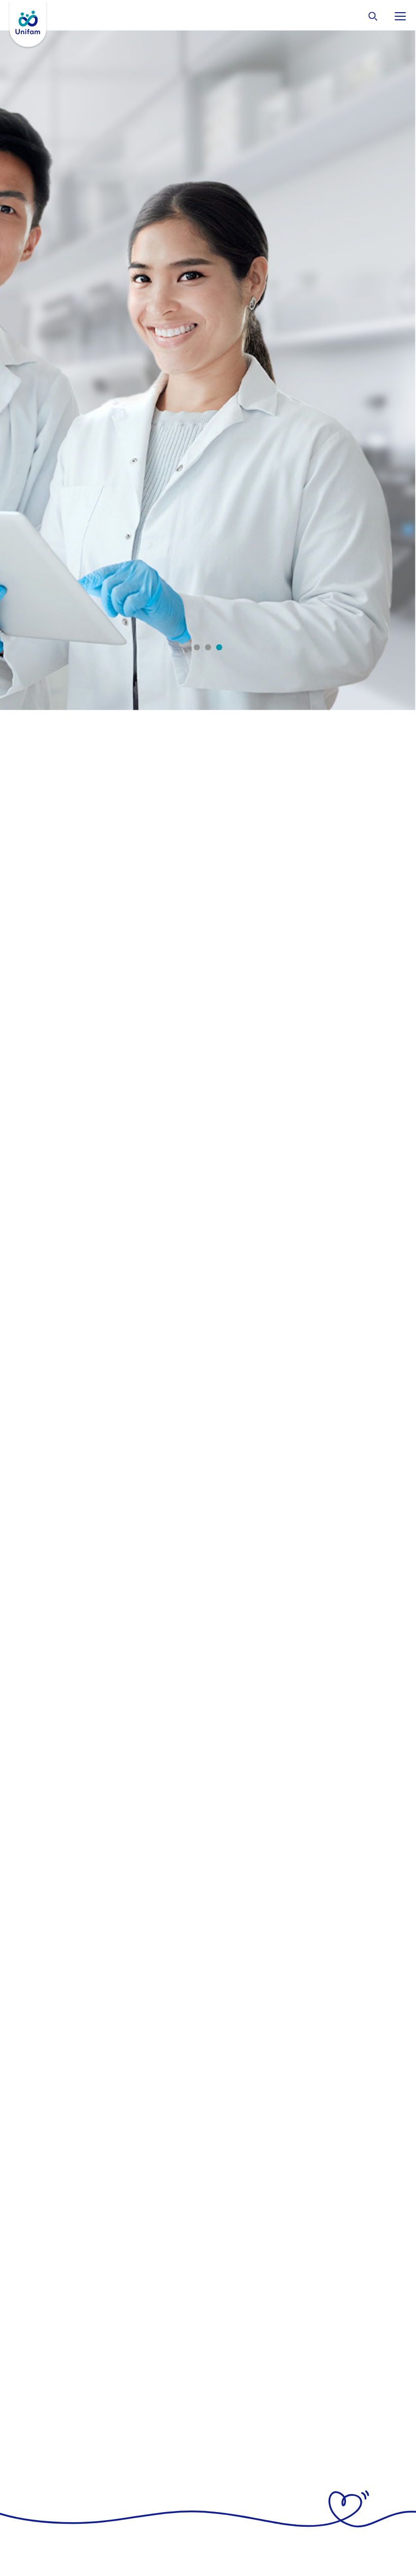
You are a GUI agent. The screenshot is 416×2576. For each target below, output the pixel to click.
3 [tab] (219, 647)
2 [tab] (208, 647)
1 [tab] (197, 647)
